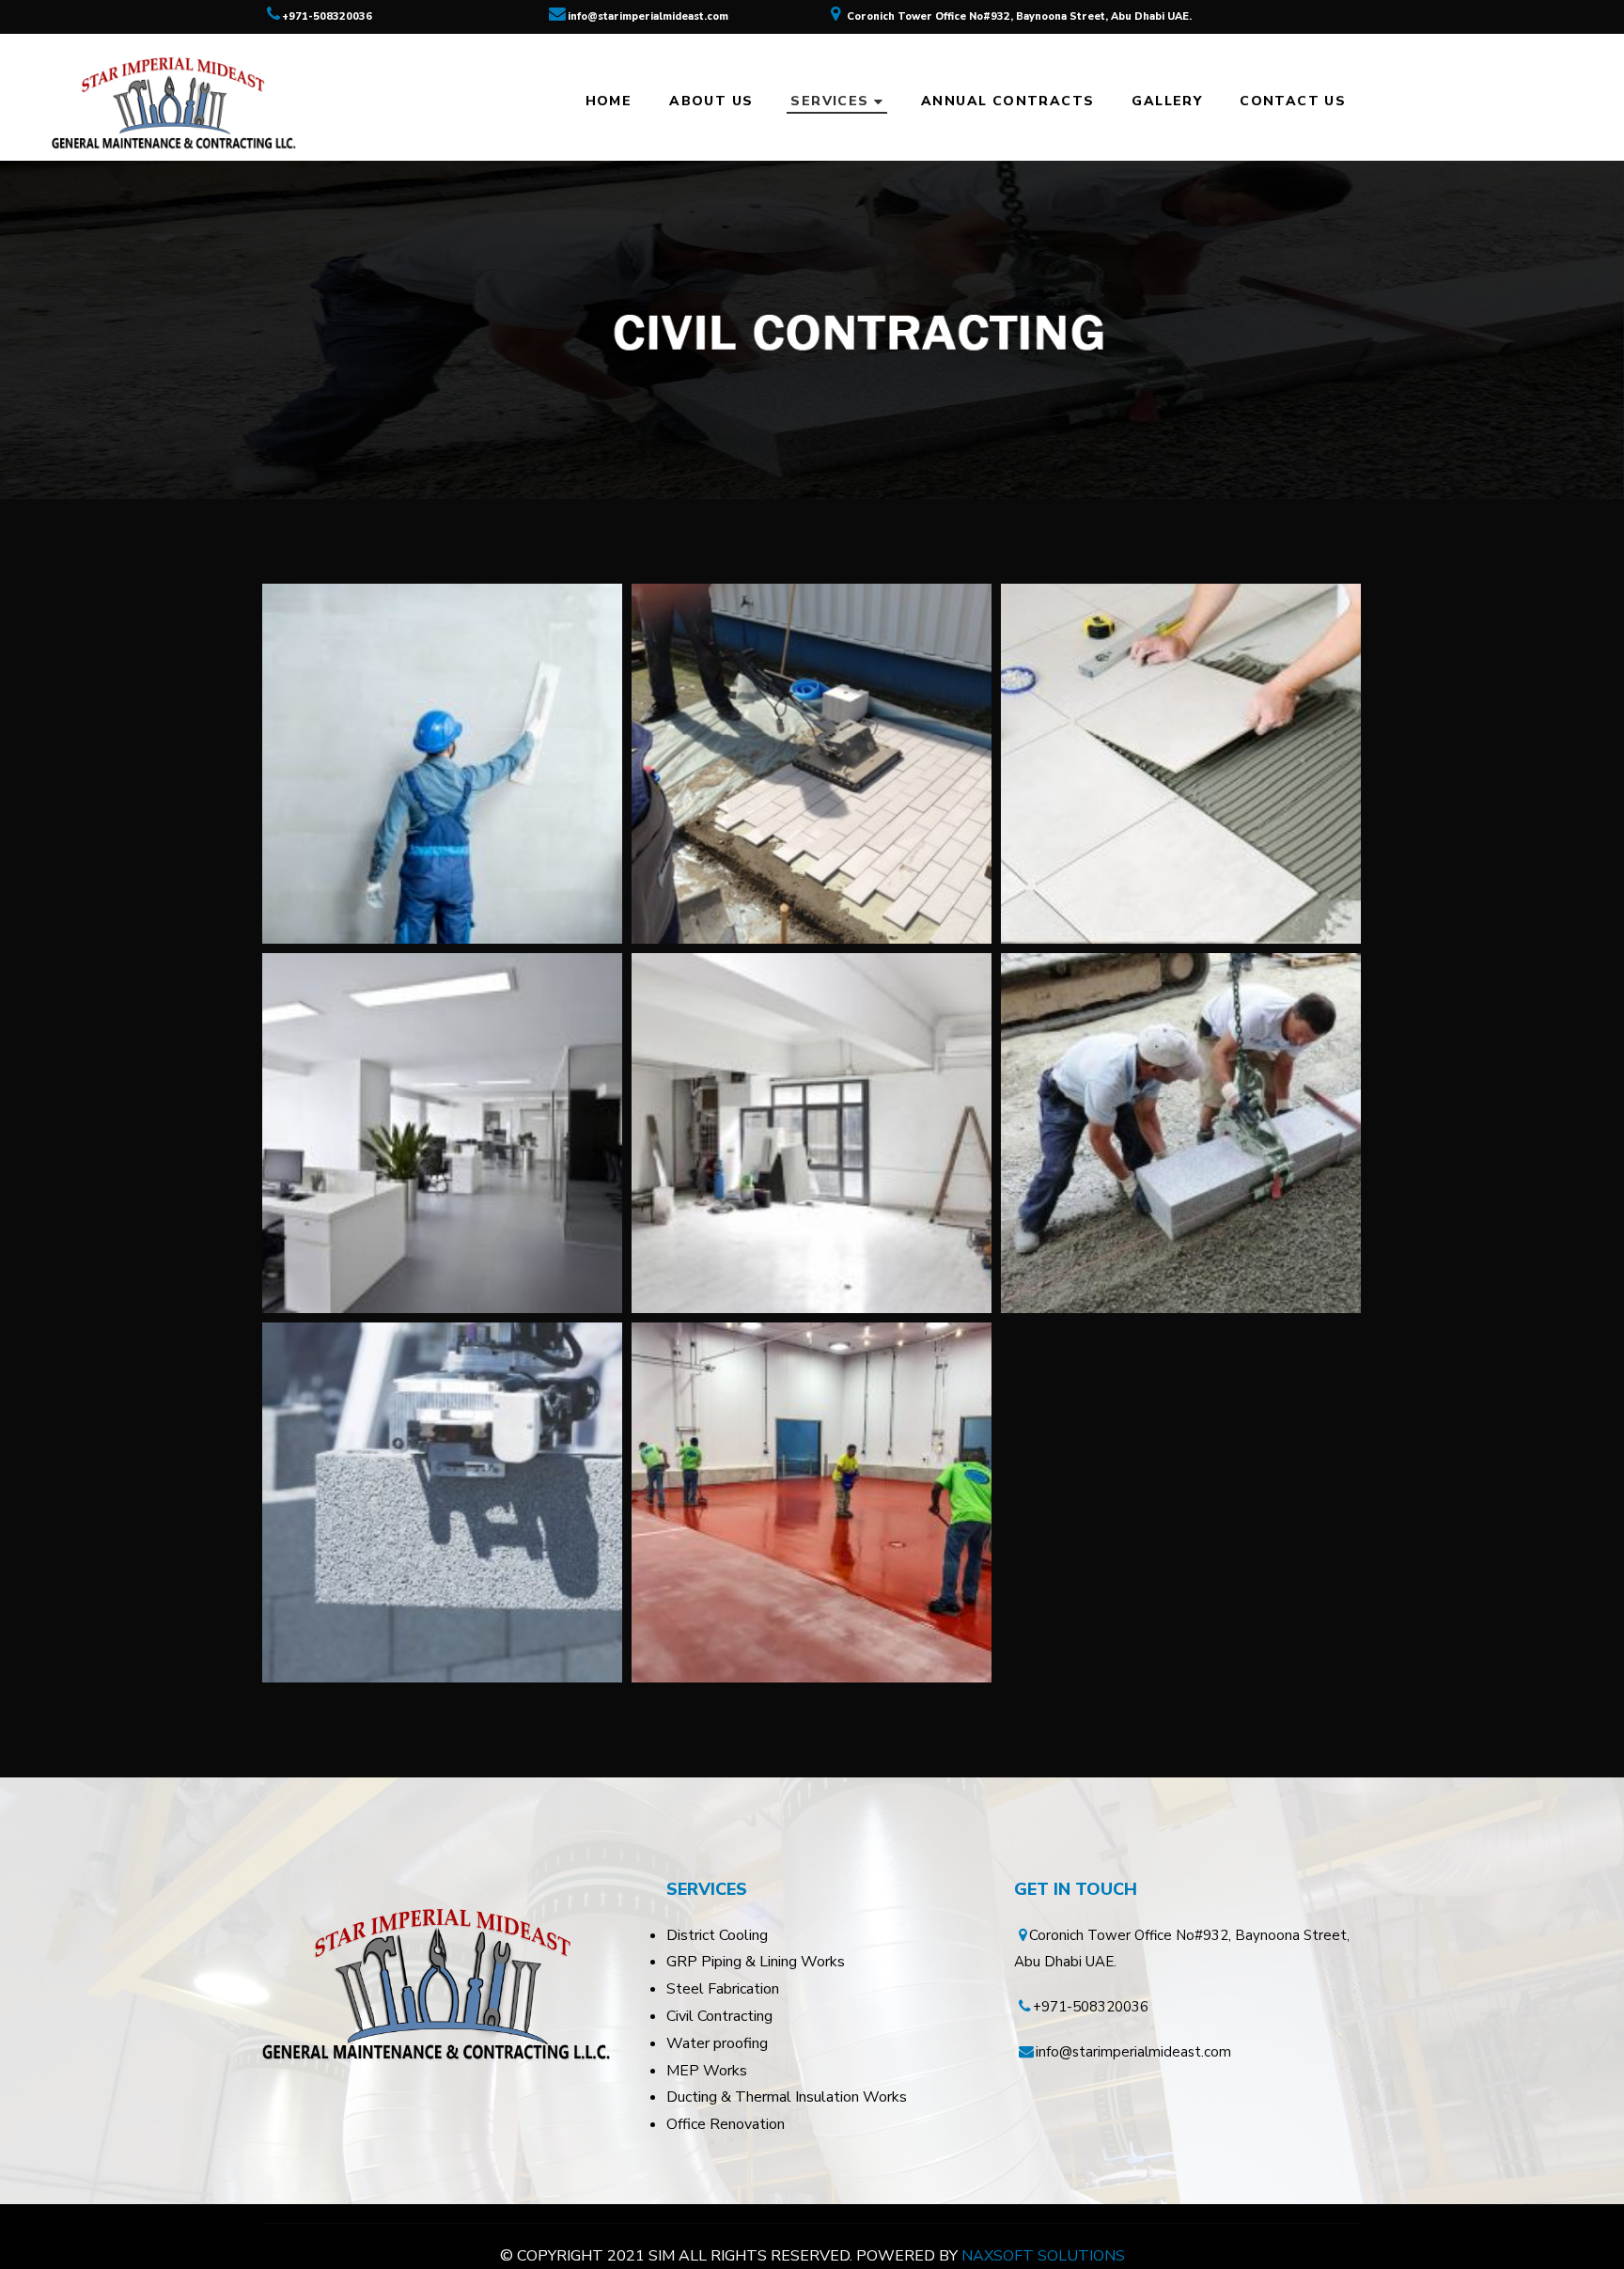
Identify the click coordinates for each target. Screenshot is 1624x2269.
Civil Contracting (719, 2016)
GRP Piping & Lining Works (756, 1962)
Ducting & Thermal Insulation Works (787, 2097)
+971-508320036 (327, 16)
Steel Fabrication (723, 1989)
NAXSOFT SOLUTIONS (1043, 2256)
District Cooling (717, 1935)
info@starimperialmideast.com (648, 16)
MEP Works (707, 2071)
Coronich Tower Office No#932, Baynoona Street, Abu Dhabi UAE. (1019, 16)
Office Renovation (726, 2124)
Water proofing (717, 2043)
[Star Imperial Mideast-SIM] (172, 102)
